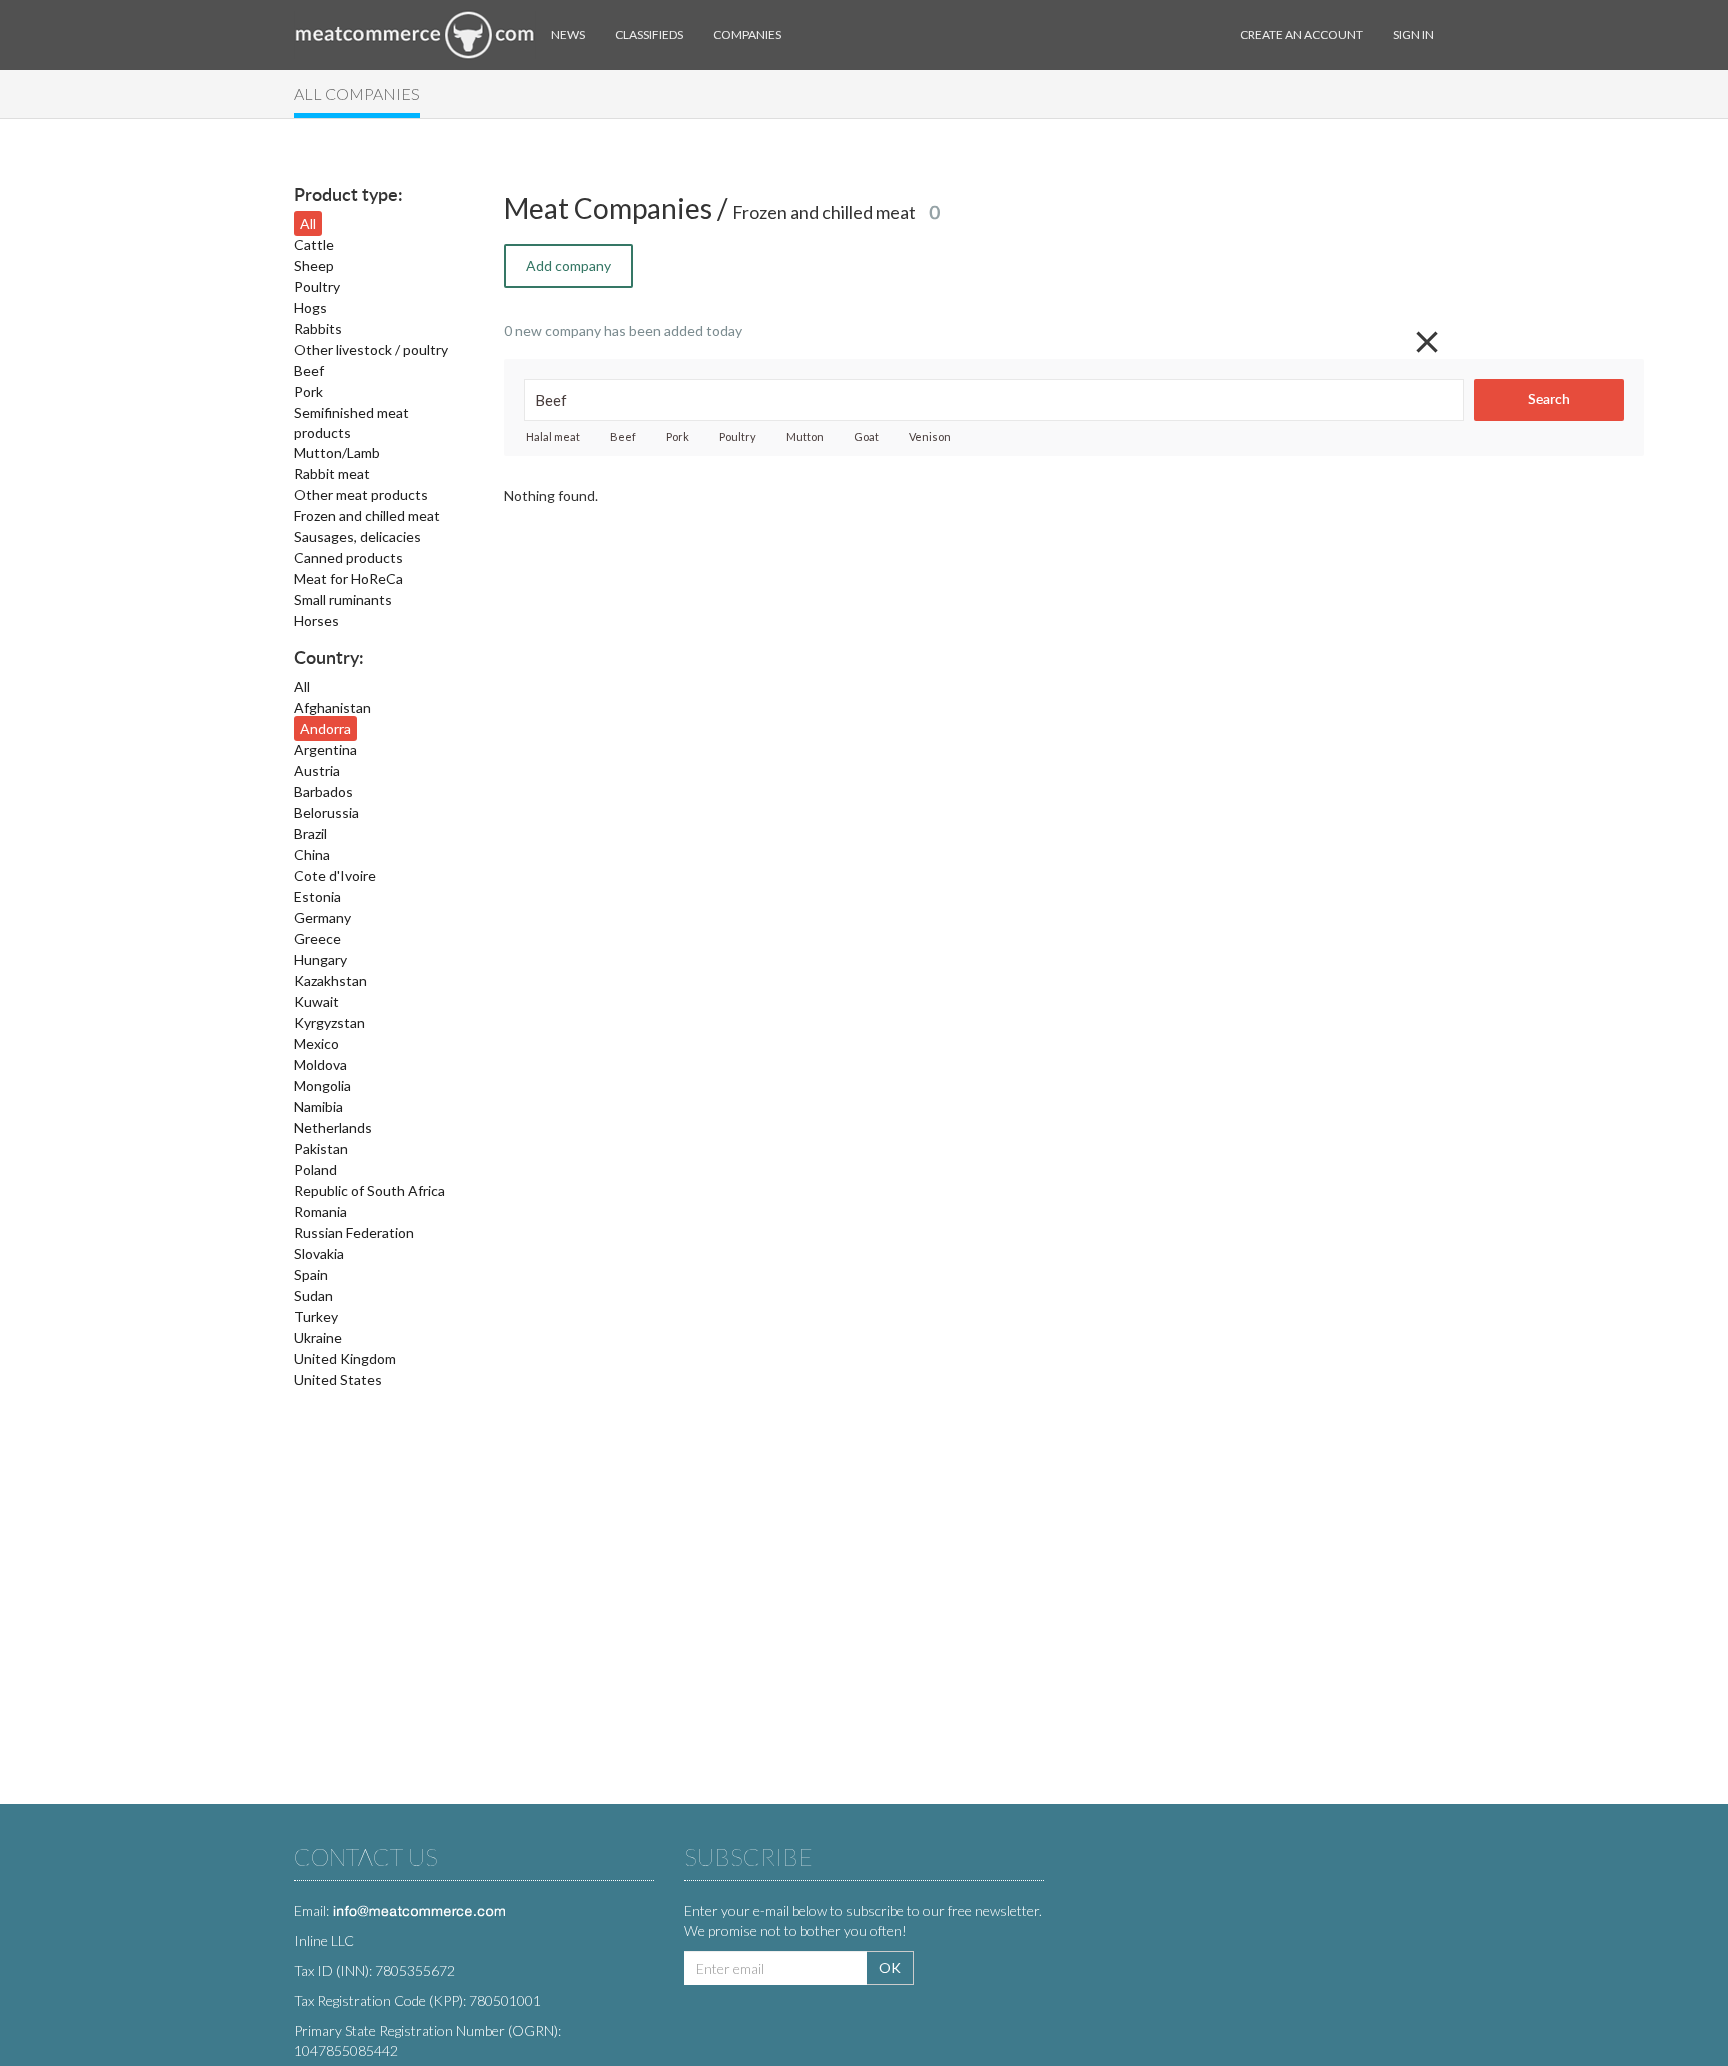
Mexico (316, 1043)
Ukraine (318, 1337)
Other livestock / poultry (371, 349)
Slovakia (319, 1253)
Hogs (310, 307)
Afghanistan (332, 707)
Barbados (323, 791)
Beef (309, 370)
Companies (747, 34)
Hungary (320, 959)
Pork (308, 391)
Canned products (348, 557)
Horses (316, 620)
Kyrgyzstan (329, 1022)
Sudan (313, 1295)
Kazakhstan (330, 980)
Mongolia (322, 1085)
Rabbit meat (332, 473)
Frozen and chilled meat (367, 515)
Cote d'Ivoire (335, 875)
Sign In (1413, 34)
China (312, 854)
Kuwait (316, 1001)
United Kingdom (345, 1358)
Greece (317, 938)
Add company (568, 265)
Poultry (317, 286)
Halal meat (553, 436)
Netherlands (333, 1127)
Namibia (318, 1106)
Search (1549, 400)
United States (338, 1379)
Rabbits (318, 328)
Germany (322, 917)
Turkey (316, 1316)
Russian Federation (354, 1232)
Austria (317, 770)
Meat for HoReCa (348, 578)
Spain (311, 1274)
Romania (320, 1211)
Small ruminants (343, 599)
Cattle (314, 244)
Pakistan (321, 1148)
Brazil (310, 833)
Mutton (805, 436)
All (308, 223)
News (568, 34)
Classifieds (649, 34)
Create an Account (1301, 34)
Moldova (320, 1064)
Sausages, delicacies (357, 536)
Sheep (314, 265)
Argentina (325, 749)
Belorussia (326, 812)
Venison (930, 436)
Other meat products (361, 494)
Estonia (317, 896)
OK (890, 1967)
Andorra (325, 728)
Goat (866, 436)
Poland (315, 1169)
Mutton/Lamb (337, 452)
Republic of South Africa (369, 1190)
